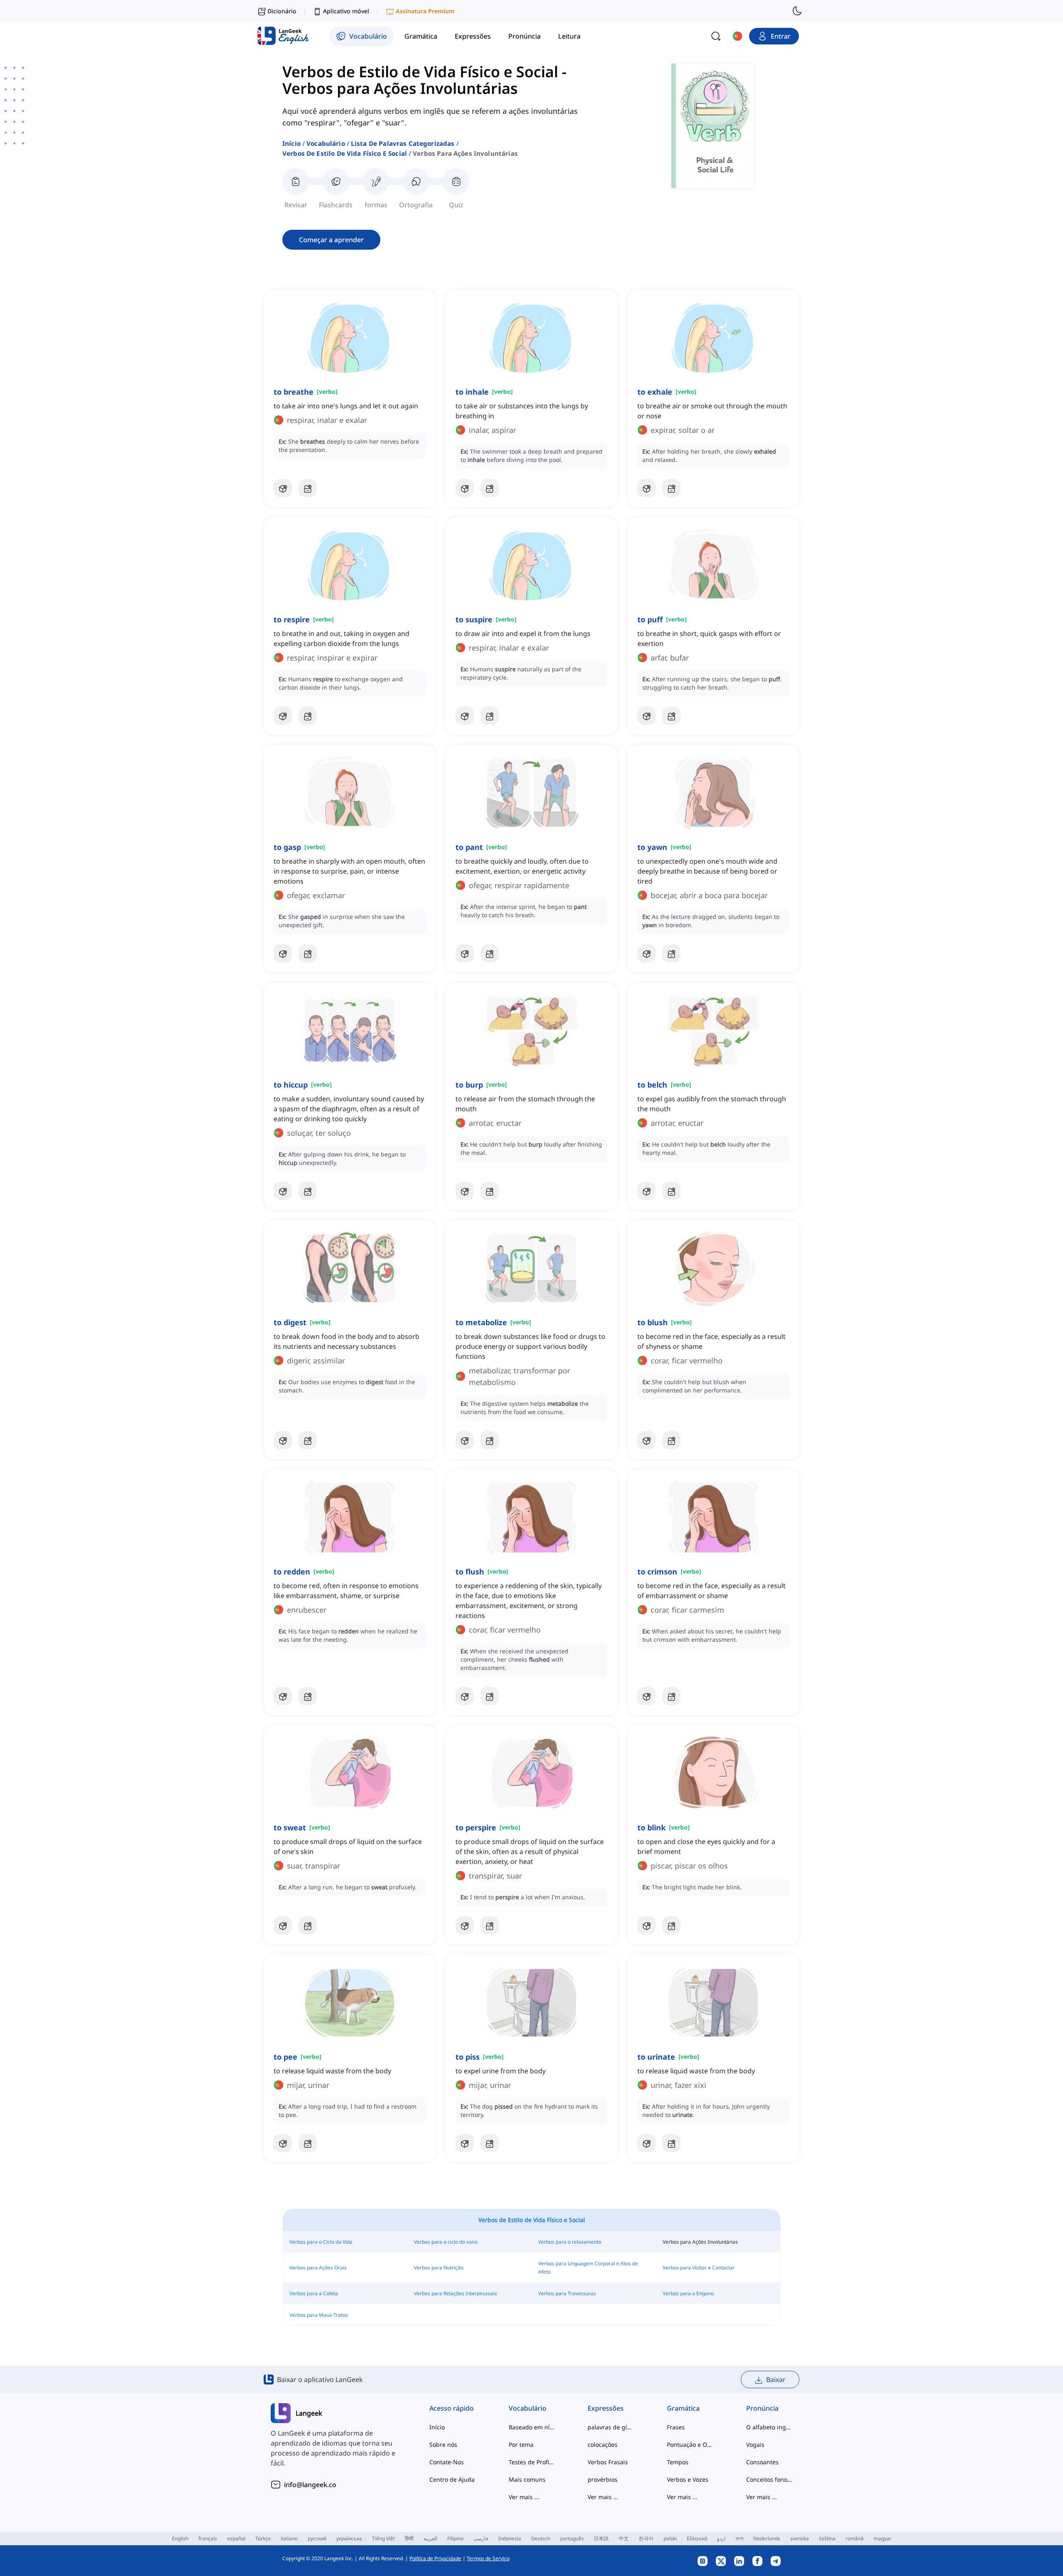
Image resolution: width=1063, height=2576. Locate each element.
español (236, 2538)
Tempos (678, 2462)
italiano (289, 2538)
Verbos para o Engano (688, 2293)
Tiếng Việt (383, 2538)
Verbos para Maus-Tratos (319, 2315)
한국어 (646, 2538)
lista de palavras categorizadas (403, 143)
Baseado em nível (532, 2427)
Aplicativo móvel (346, 11)
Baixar (776, 2380)
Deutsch (541, 2538)
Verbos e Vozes (688, 2479)
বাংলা (739, 2538)
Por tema (521, 2445)
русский (317, 2538)
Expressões (606, 2408)
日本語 (601, 2538)
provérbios (603, 2479)
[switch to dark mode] (797, 11)
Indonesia (510, 2538)
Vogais (755, 2445)
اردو (721, 2538)
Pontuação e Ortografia (690, 2445)
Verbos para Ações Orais (318, 2268)
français (208, 2538)
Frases (676, 2427)
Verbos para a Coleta (314, 2293)
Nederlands (767, 2538)
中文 (624, 2538)
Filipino (455, 2538)
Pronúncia (762, 2408)
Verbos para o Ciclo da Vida (321, 2242)
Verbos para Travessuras (567, 2293)
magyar (883, 2538)
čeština (827, 2538)
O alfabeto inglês (769, 2427)
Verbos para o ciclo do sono (446, 2242)
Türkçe (263, 2538)
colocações (603, 2445)
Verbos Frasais (608, 2462)
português (572, 2538)
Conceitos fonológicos (769, 2479)
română (855, 2538)
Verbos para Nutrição (439, 2268)
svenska (800, 2538)
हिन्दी (409, 2538)
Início (291, 143)
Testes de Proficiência (532, 2462)
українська (349, 2538)
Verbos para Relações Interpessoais (456, 2293)
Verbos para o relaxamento (570, 2242)
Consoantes (762, 2462)
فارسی (481, 2538)
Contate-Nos (447, 2462)
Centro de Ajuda (452, 2479)
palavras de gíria (611, 2427)
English (180, 2538)
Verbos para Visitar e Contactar (699, 2268)
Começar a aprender (331, 240)
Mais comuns (527, 2479)
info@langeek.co (310, 2485)
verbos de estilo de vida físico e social (345, 153)
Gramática (683, 2408)
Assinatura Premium (425, 11)
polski (670, 2538)
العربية (430, 2538)
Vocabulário (326, 143)
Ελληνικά (697, 2538)
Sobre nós (443, 2445)
